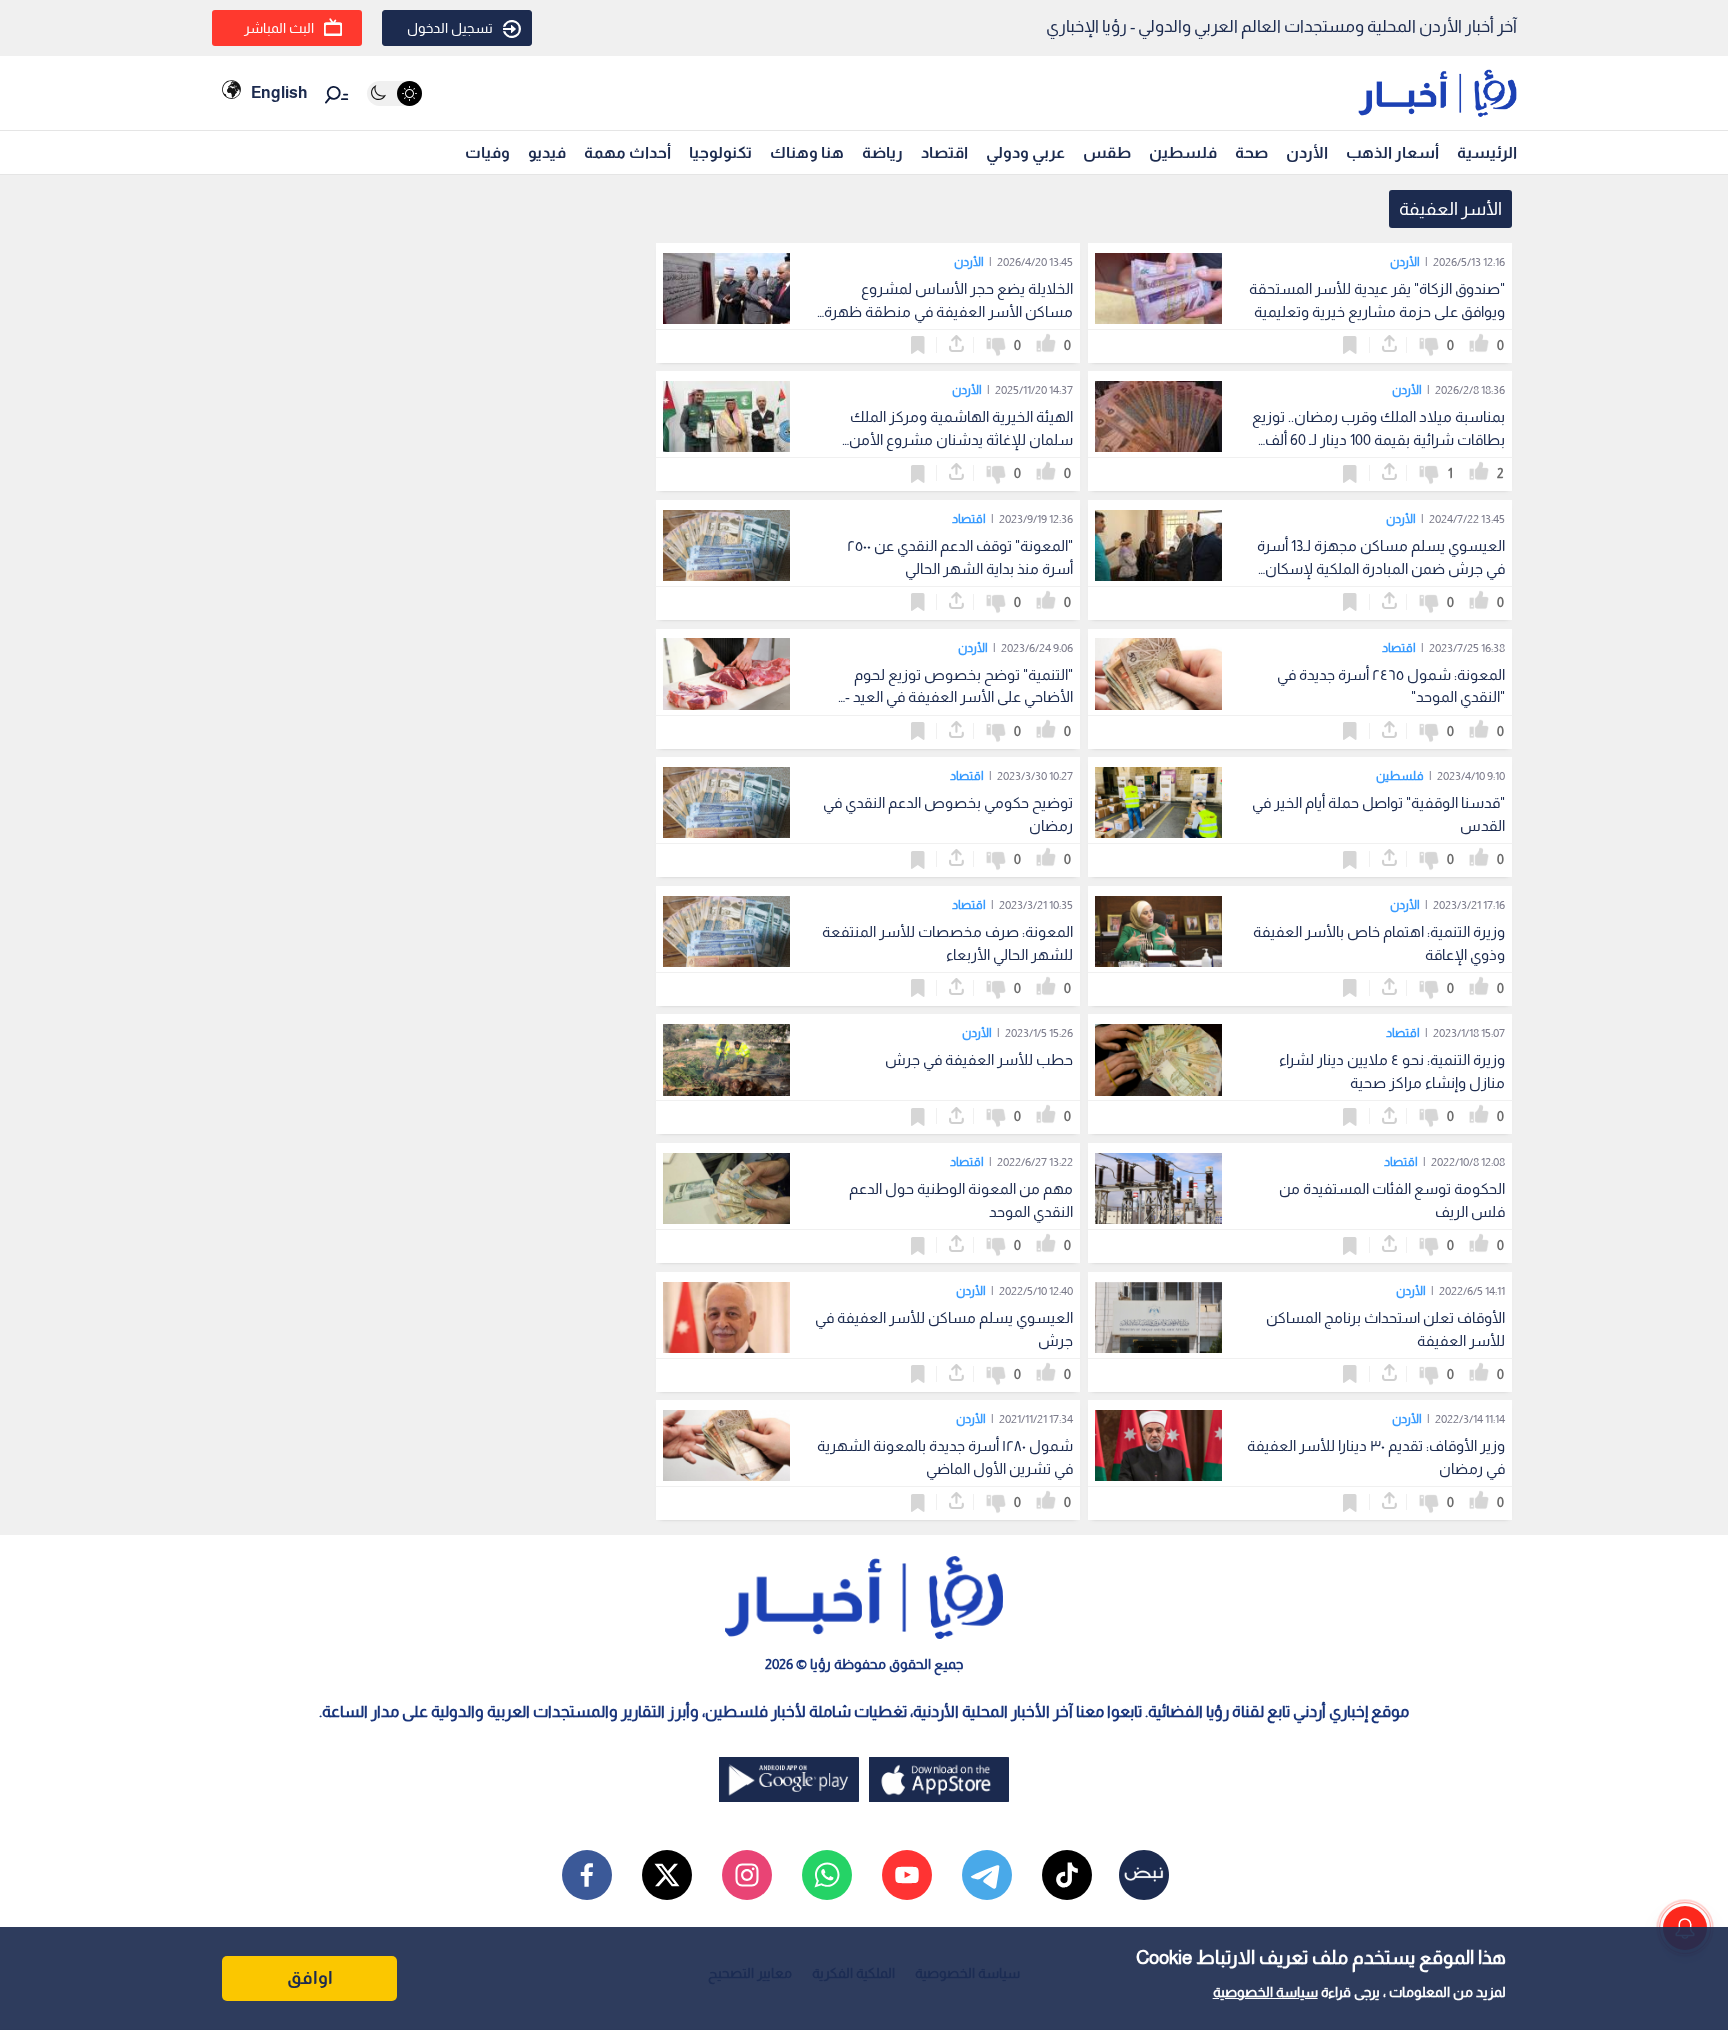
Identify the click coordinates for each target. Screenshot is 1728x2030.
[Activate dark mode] (394, 93)
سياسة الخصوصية (1265, 1992)
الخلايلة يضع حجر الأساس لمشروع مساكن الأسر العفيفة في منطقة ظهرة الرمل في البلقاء (948, 311)
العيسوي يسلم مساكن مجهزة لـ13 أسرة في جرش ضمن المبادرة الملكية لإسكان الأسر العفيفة (1381, 568)
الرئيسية (1487, 152)
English (279, 92)
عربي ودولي (1025, 152)
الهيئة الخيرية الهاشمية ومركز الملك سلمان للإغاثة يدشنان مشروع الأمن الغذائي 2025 (961, 439)
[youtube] (907, 1875)
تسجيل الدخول (450, 28)
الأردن (1307, 152)
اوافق (310, 1978)
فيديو (547, 152)
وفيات (487, 152)
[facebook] (587, 1875)
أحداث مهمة (627, 152)
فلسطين (1183, 152)
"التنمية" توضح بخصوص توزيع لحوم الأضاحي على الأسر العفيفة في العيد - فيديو (959, 697)
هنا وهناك (807, 152)
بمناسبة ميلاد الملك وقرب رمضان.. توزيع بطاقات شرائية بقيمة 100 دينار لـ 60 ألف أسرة (1378, 439)
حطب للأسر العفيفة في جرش (979, 1059)
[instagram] (747, 1875)
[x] (667, 1875)
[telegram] (987, 1875)
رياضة (882, 152)
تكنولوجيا (720, 152)
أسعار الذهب (1392, 152)
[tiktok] (1067, 1875)
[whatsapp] (827, 1875)
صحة (1251, 152)
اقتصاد (944, 152)
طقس (1107, 152)
